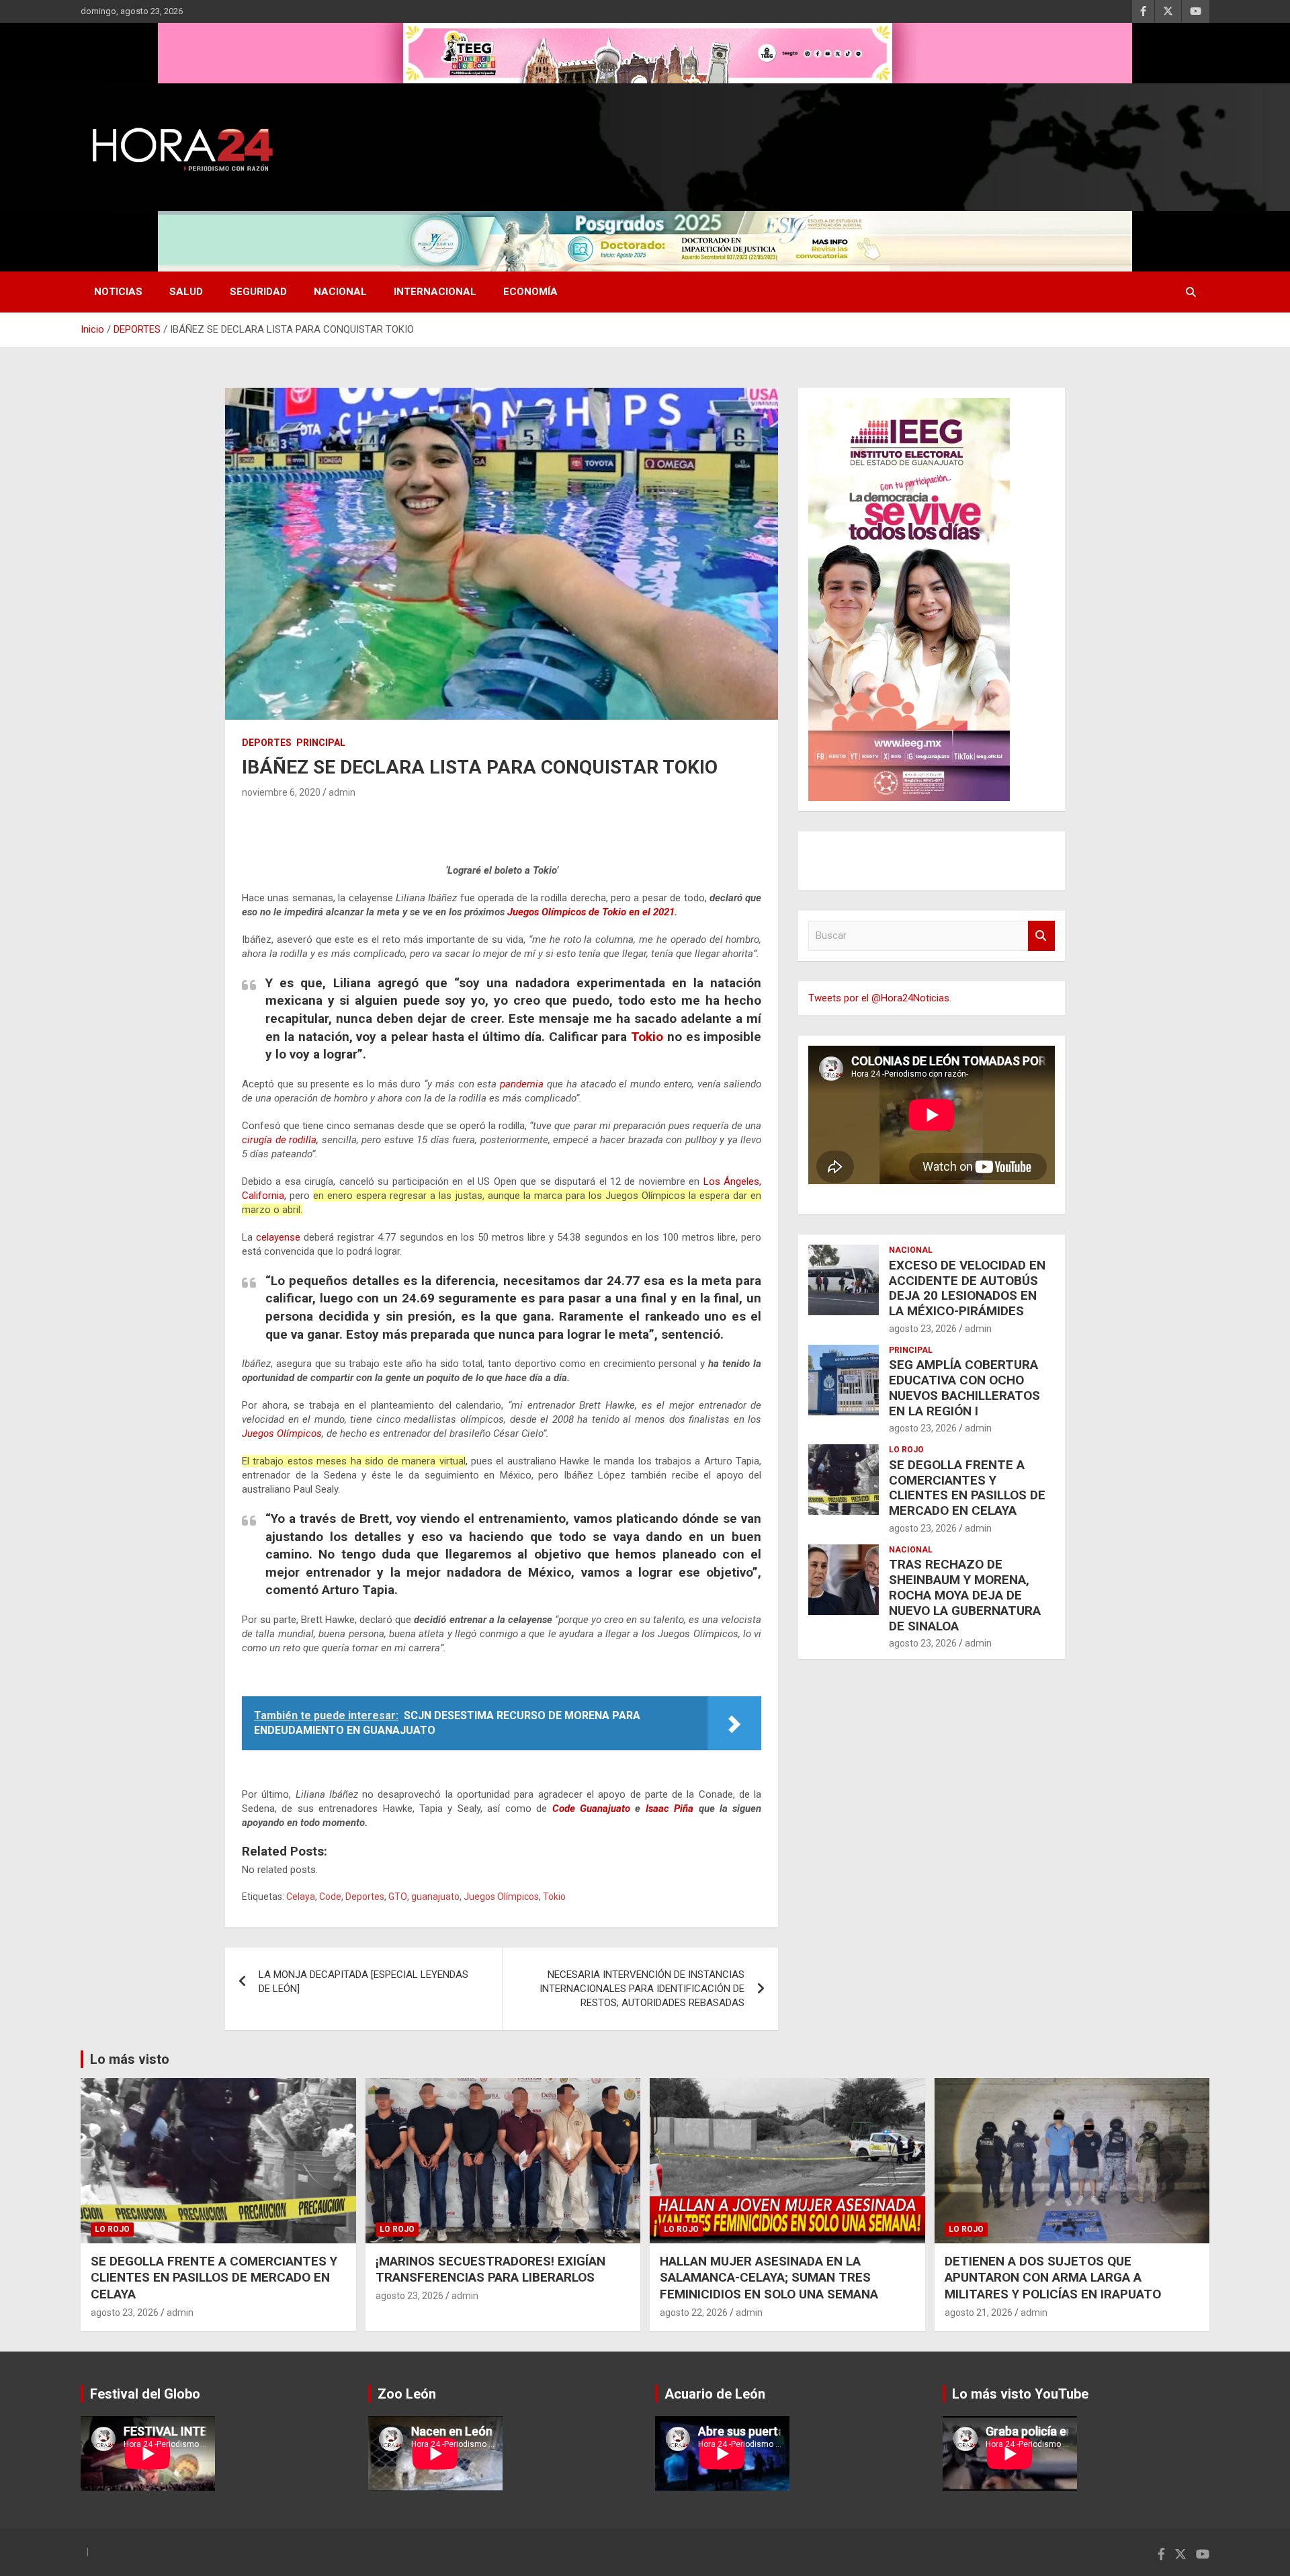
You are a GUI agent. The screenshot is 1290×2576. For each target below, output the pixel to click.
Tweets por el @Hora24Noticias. (880, 998)
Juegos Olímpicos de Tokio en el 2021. (592, 912)
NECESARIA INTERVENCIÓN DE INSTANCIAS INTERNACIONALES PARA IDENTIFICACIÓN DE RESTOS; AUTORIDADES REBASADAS (642, 1989)
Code (330, 1897)
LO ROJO (906, 1450)
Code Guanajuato (591, 1809)
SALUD (186, 292)
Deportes (365, 1897)
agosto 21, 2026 (979, 2313)
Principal (321, 743)
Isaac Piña (670, 1809)
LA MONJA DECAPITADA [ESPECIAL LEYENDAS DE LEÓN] (363, 1982)
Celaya (301, 1897)
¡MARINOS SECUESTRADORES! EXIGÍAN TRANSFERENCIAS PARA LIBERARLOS (490, 2270)
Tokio (645, 1037)
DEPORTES (267, 743)
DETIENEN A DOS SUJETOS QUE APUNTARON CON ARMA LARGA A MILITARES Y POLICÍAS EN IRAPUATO (1053, 2278)
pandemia (522, 1084)
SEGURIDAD (258, 292)
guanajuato (435, 1897)
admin (342, 792)
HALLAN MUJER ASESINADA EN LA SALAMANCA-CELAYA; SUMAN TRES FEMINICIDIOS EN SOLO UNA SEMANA (769, 2278)
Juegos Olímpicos (282, 1434)
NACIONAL (340, 292)
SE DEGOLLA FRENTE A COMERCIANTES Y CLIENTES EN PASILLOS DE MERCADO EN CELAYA (967, 1488)
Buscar (1041, 936)
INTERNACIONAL (435, 292)
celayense (278, 1237)
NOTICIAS (118, 292)
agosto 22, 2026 (694, 2313)
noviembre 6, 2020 (281, 792)
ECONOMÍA (530, 292)
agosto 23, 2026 (923, 1329)
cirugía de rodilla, (280, 1140)
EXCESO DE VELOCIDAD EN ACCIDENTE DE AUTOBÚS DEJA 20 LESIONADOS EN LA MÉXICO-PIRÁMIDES (967, 1288)
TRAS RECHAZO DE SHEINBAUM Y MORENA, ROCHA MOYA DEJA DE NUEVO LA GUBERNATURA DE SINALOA (965, 1595)
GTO (398, 1897)
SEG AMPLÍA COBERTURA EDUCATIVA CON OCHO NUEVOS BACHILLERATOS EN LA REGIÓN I (964, 1387)
